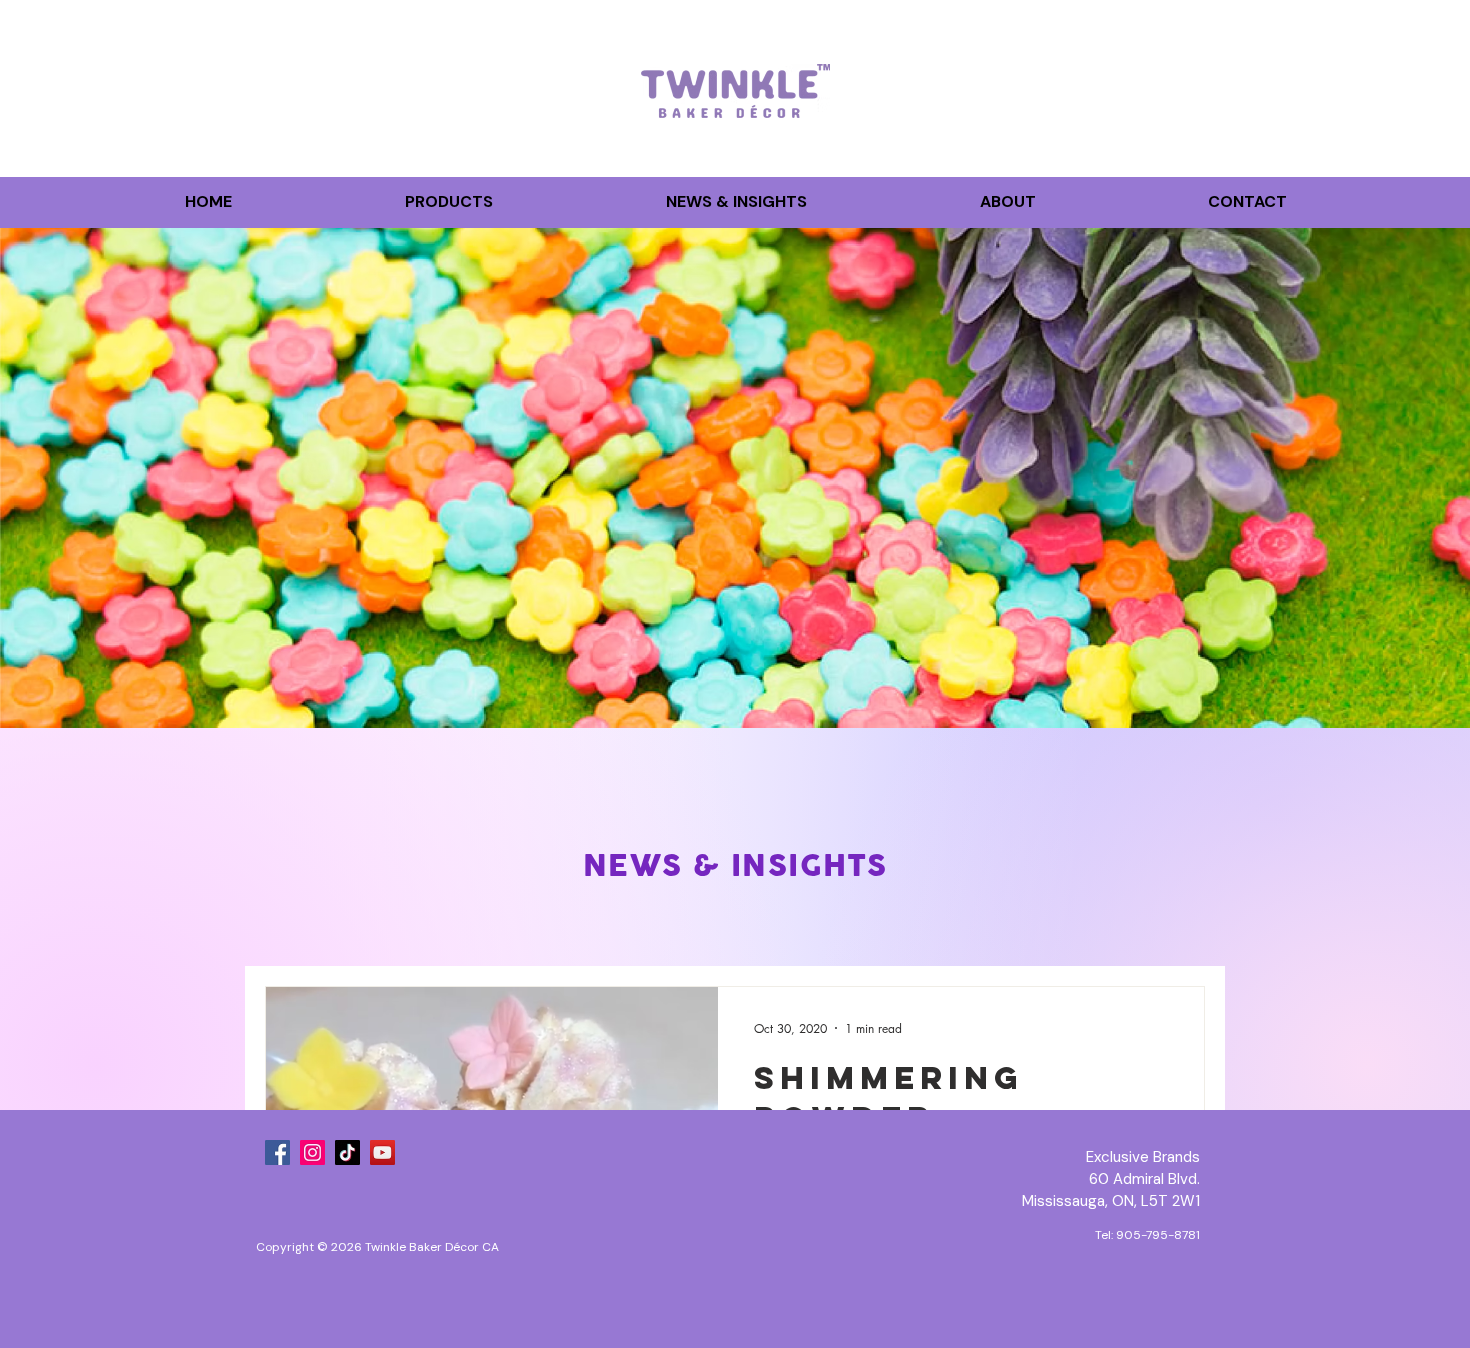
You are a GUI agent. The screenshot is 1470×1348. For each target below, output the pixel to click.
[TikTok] (347, 1152)
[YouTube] (382, 1152)
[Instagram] (312, 1152)
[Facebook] (277, 1152)
